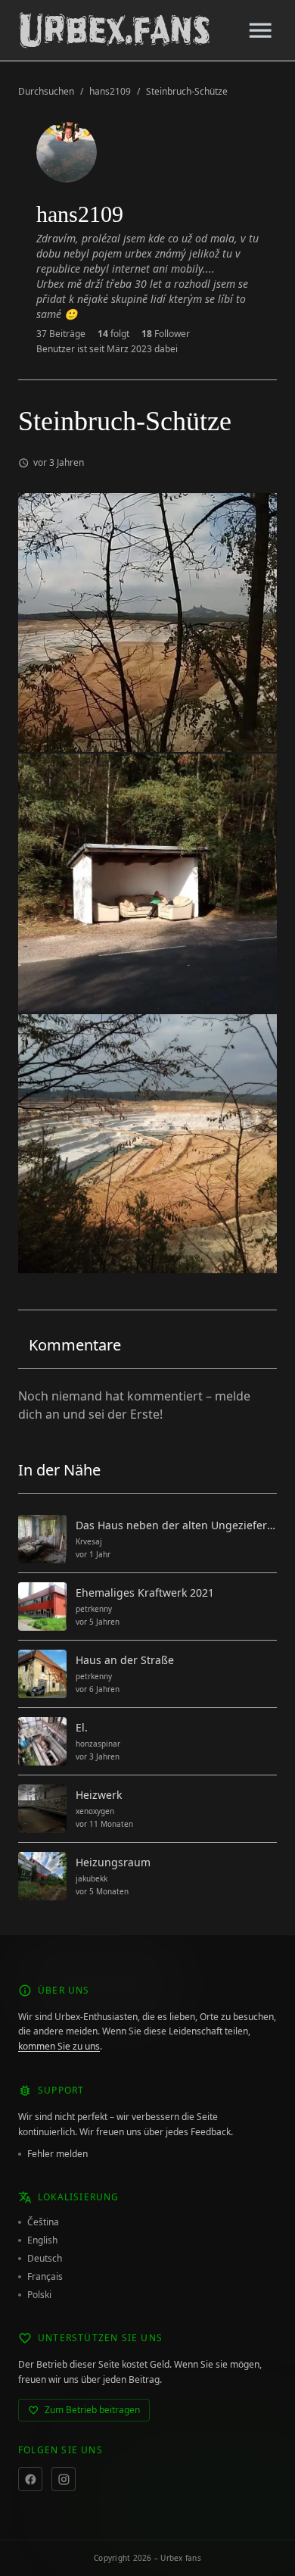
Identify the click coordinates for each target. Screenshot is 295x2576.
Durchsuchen (46, 92)
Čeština (43, 2222)
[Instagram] (64, 2479)
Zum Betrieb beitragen (92, 2410)
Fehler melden (57, 2154)
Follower (166, 334)
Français (45, 2277)
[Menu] (260, 30)
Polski (39, 2295)
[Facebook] (30, 2479)
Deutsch (45, 2259)
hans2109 (110, 92)
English (42, 2240)
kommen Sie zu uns (59, 2046)
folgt (113, 334)
